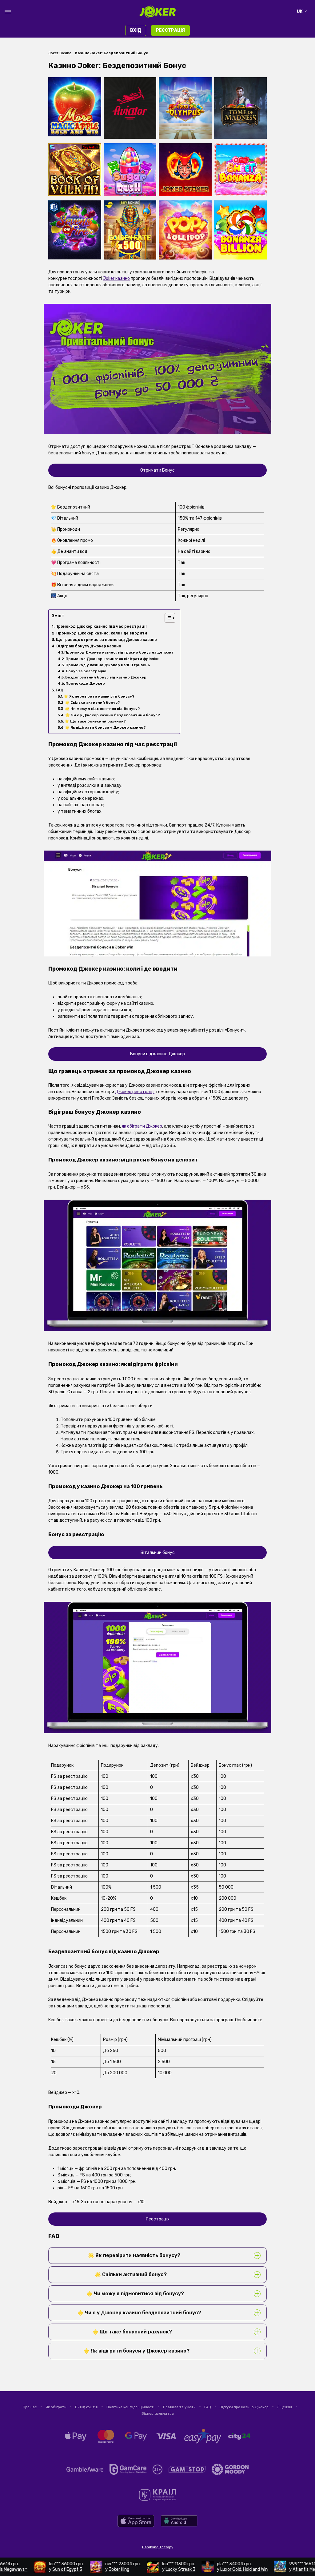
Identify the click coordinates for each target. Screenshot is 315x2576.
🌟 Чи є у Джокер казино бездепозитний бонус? (113, 715)
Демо (75, 104)
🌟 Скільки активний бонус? (92, 702)
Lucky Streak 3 (138, 2569)
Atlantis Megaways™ (270, 2569)
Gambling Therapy (158, 2547)
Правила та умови (179, 2407)
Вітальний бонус (158, 1553)
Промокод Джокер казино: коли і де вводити (102, 633)
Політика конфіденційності (130, 2407)
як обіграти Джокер (142, 1126)
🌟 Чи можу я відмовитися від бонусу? (102, 709)
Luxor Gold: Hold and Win (201, 2569)
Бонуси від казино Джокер (157, 1054)
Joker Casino (60, 53)
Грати (75, 93)
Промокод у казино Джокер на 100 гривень (108, 665)
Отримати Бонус (157, 470)
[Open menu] (8, 12)
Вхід (136, 30)
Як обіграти (56, 2407)
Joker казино (116, 278)
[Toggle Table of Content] (167, 618)
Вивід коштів (86, 2407)
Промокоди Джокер (85, 683)
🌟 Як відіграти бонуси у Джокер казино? (105, 727)
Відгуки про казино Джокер (244, 2407)
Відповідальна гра (158, 2413)
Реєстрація (170, 30)
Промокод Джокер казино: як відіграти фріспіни (113, 659)
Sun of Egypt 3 (25, 2569)
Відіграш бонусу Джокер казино (89, 646)
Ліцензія (285, 2407)
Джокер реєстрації (135, 1092)
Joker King (76, 2569)
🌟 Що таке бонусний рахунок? (95, 721)
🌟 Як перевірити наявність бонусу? (99, 696)
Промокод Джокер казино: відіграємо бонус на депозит (119, 652)
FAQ (60, 690)
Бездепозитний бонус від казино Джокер (106, 677)
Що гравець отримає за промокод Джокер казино (106, 640)
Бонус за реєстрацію (86, 671)
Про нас (30, 2407)
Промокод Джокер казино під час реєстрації (101, 626)
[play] (136, 2526)
